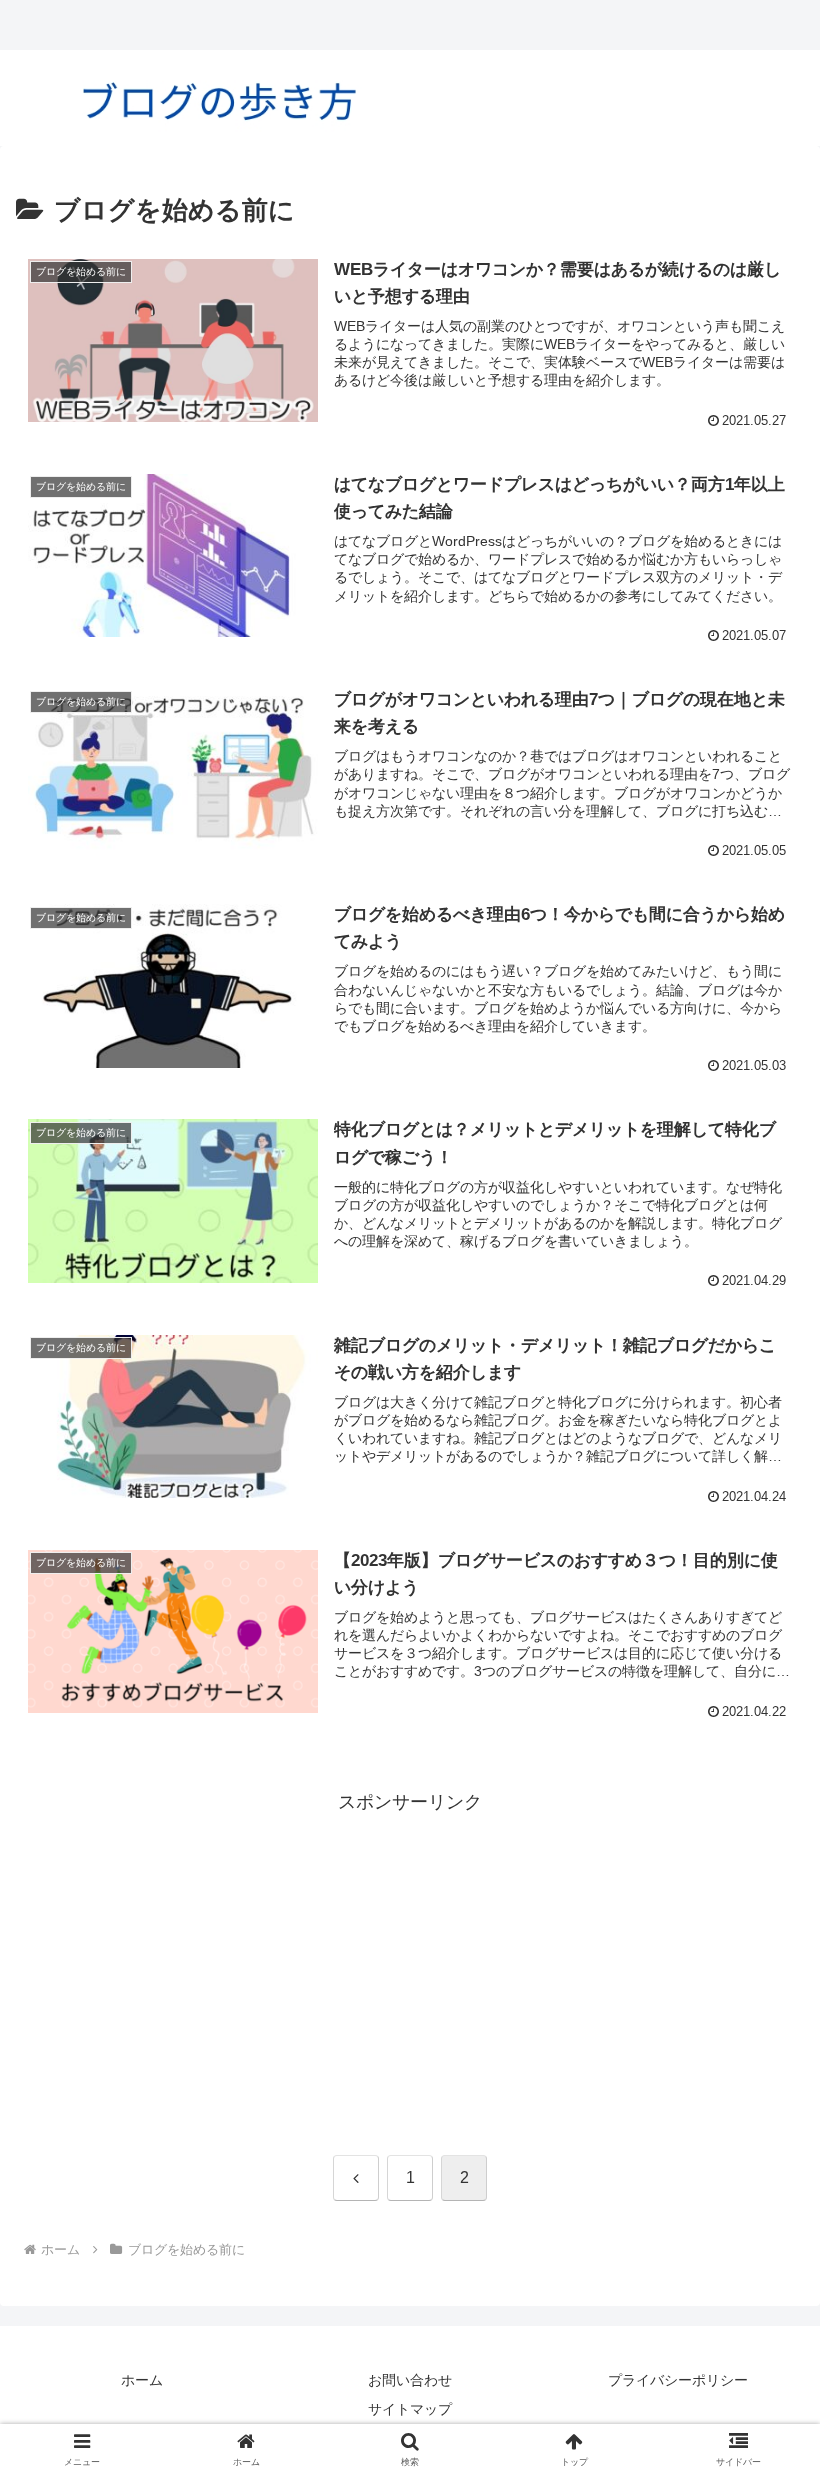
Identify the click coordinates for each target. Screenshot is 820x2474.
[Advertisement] (410, 1959)
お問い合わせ (410, 2380)
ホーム (142, 2380)
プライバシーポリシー (678, 2380)
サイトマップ (410, 2409)
